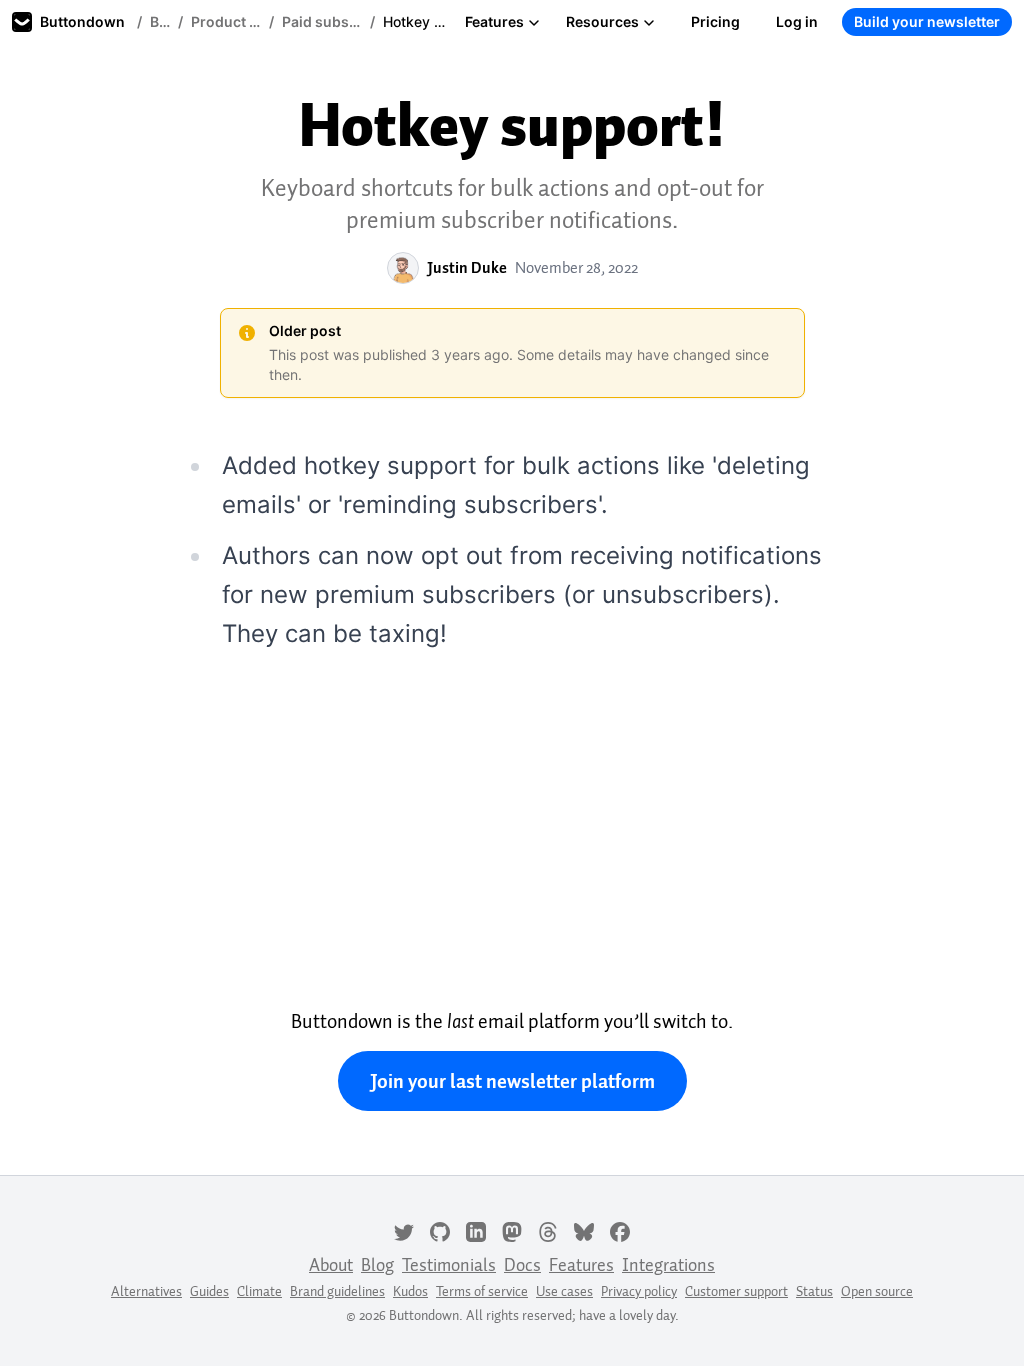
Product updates (226, 21)
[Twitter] (404, 1230)
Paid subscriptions (322, 21)
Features (494, 21)
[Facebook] (620, 1230)
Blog (160, 21)
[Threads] (548, 1230)
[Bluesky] (584, 1230)
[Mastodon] (512, 1230)
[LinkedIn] (476, 1230)
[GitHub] (440, 1230)
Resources (602, 21)
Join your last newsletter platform (512, 1081)
